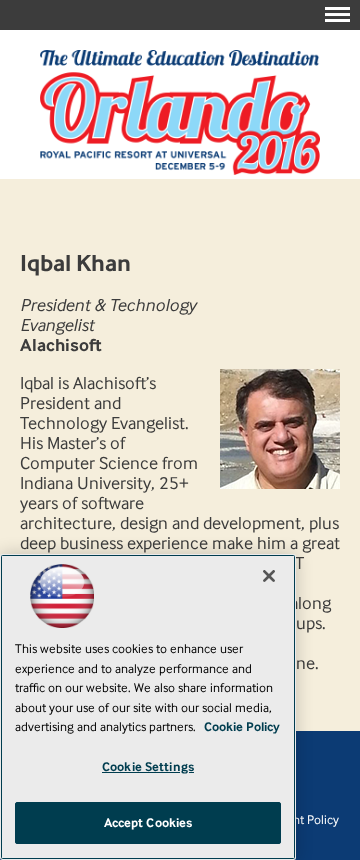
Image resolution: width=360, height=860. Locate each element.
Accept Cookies (148, 822)
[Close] (269, 576)
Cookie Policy (242, 726)
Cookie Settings (148, 766)
